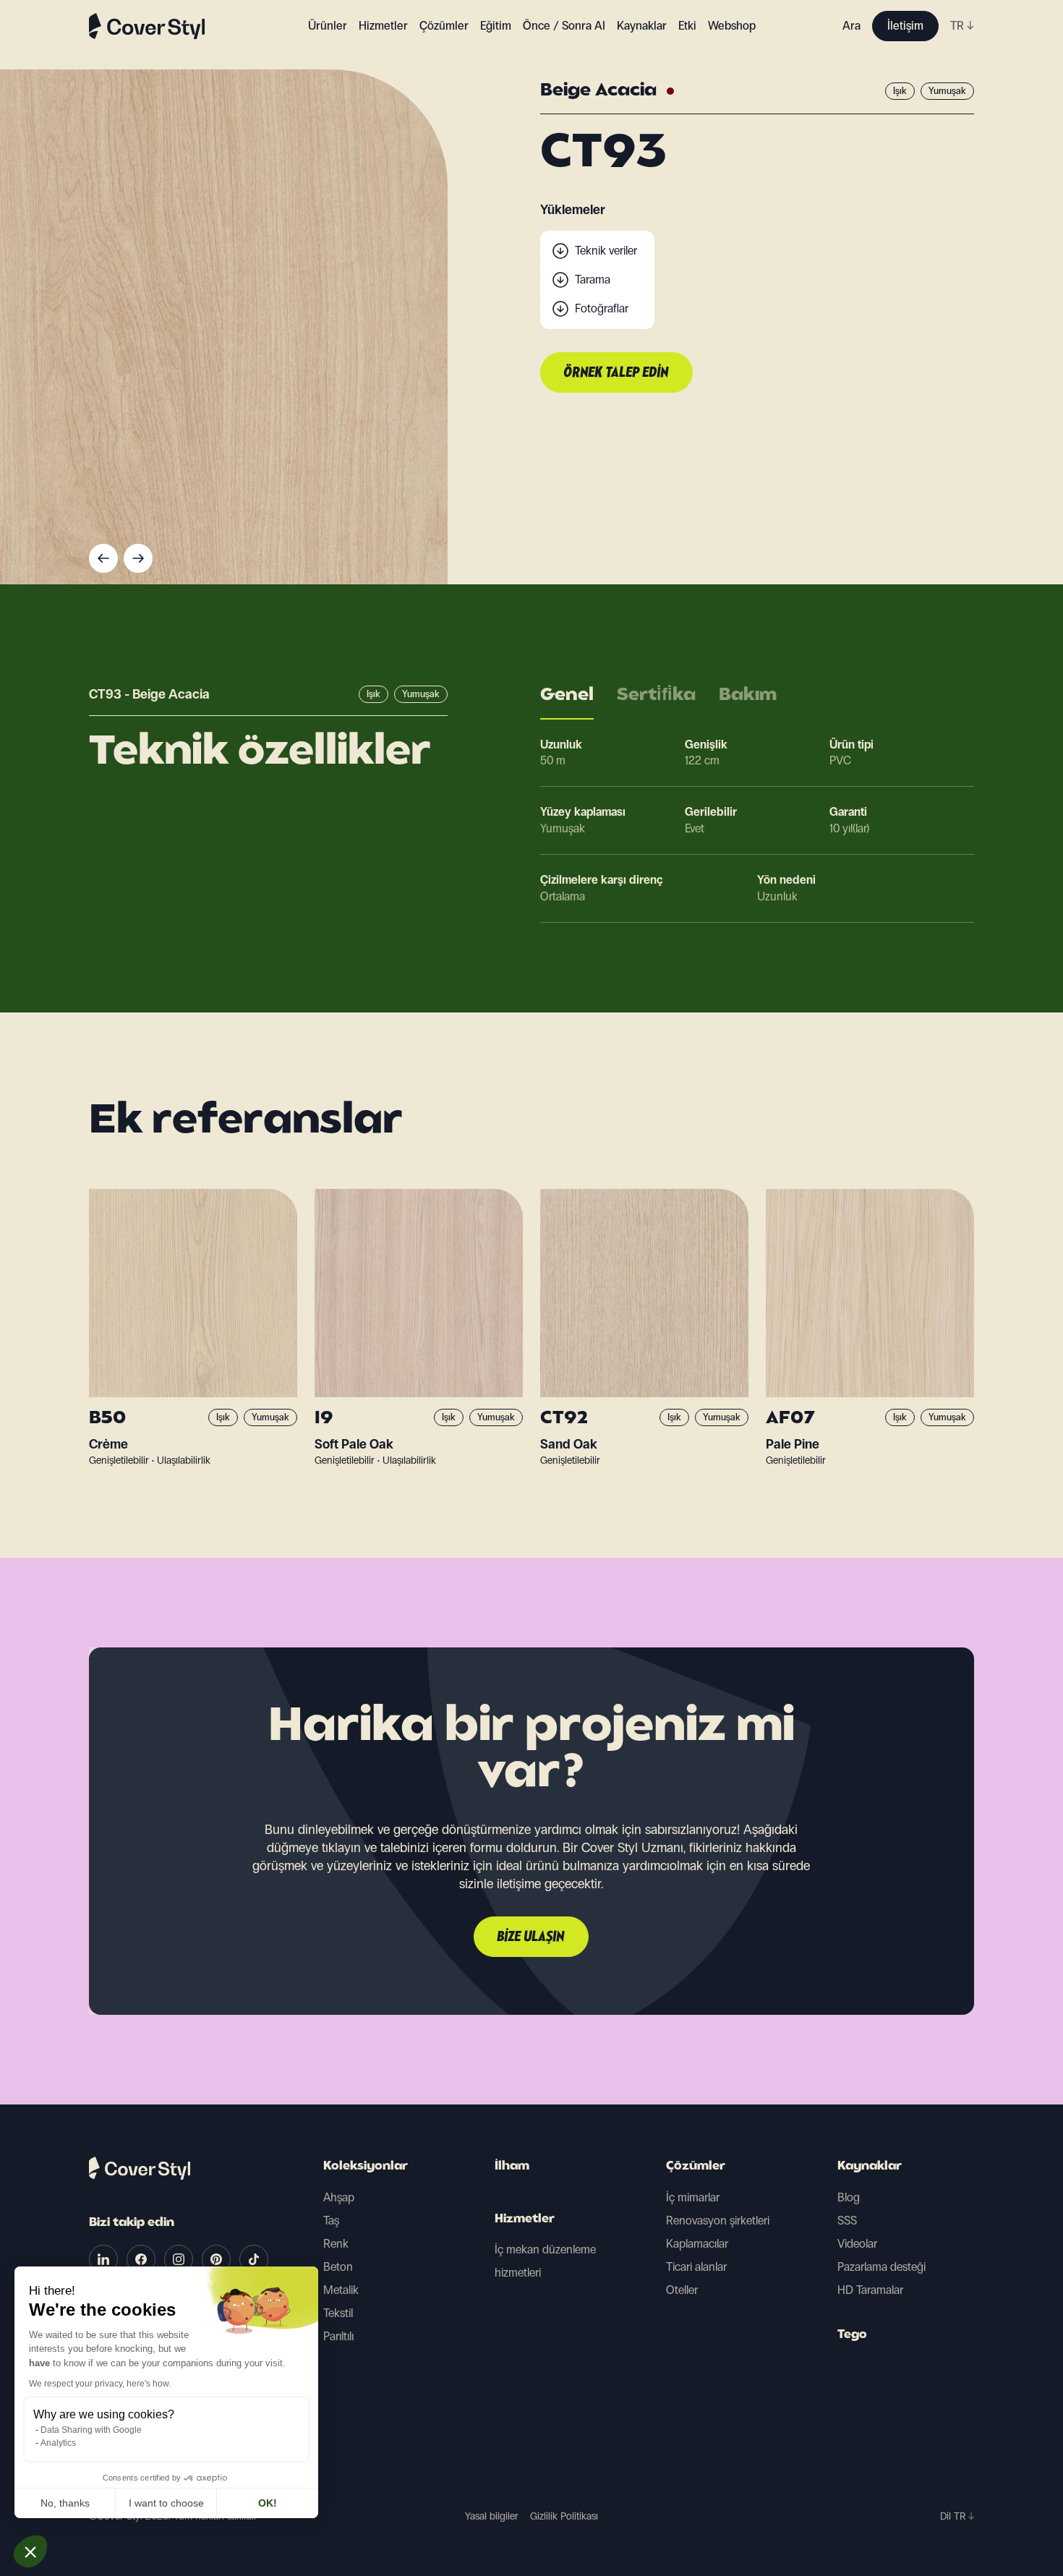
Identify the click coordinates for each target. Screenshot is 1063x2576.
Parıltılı (338, 2336)
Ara (851, 26)
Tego (852, 2335)
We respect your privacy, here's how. (100, 2384)
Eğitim (496, 26)
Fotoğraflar (602, 308)
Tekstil (338, 2313)
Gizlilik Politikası (564, 2516)
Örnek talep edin (616, 373)
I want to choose (166, 2503)
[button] (30, 2551)
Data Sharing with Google (91, 2430)
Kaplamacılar (697, 2244)
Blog (849, 2197)
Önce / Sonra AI (564, 26)
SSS (847, 2221)
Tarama (593, 280)
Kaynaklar (870, 2167)
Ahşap (339, 2197)
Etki (687, 26)
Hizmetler (383, 26)
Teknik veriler (606, 251)
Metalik (341, 2290)
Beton (338, 2267)
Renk (336, 2244)
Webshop (732, 26)
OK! (268, 2503)
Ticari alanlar (696, 2267)
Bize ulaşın (531, 1937)
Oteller (682, 2290)
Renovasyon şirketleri (718, 2221)
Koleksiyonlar (366, 2167)
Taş (331, 2221)
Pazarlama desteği (881, 2267)
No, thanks (65, 2503)
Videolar (857, 2244)
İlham (512, 2167)
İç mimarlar (693, 2197)
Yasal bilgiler (492, 2516)
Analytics (58, 2443)
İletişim (905, 26)
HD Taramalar (870, 2290)
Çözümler (696, 2167)
